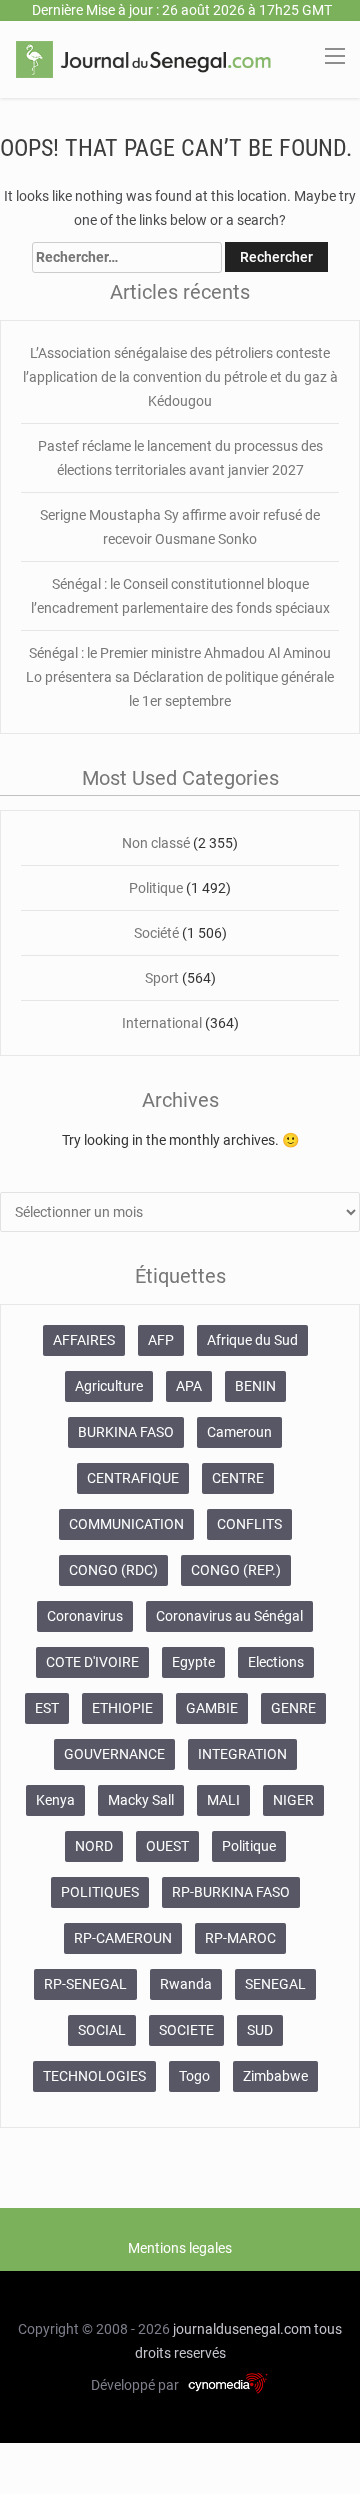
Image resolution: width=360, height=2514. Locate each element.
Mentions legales (180, 2248)
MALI (223, 1800)
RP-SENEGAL (85, 1984)
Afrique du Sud (252, 1340)
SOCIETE (186, 2030)
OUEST (167, 1846)
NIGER (293, 1800)
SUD (260, 2030)
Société (158, 933)
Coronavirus (85, 1616)
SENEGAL (275, 1984)
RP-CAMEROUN (123, 1938)
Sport (162, 978)
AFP (161, 1340)
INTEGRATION (242, 1754)
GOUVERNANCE (114, 1754)
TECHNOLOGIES (94, 2076)
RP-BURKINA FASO (231, 1892)
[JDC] (143, 58)
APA (189, 1386)
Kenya (55, 1800)
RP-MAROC (240, 1938)
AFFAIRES (84, 1340)
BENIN (255, 1386)
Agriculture (109, 1386)
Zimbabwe (275, 2076)
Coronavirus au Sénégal (229, 1616)
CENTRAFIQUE (133, 1478)
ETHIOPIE (122, 1708)
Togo (194, 2076)
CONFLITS (249, 1524)
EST (47, 1708)
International (162, 1023)
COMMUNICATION (126, 1524)
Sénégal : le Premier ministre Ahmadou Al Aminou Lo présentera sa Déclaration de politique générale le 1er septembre (180, 677)
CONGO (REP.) (236, 1570)
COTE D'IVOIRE (92, 1662)
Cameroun (239, 1432)
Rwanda (186, 1984)
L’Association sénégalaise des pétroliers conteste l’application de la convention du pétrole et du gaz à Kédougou (180, 377)
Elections (276, 1662)
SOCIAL (102, 2030)
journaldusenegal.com (242, 2329)
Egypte (193, 1662)
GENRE (293, 1708)
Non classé (156, 843)
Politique (157, 888)
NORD (94, 1846)
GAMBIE (212, 1708)
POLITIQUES (100, 1892)
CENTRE (238, 1478)
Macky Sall (141, 1800)
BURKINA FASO (126, 1432)
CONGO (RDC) (113, 1570)
